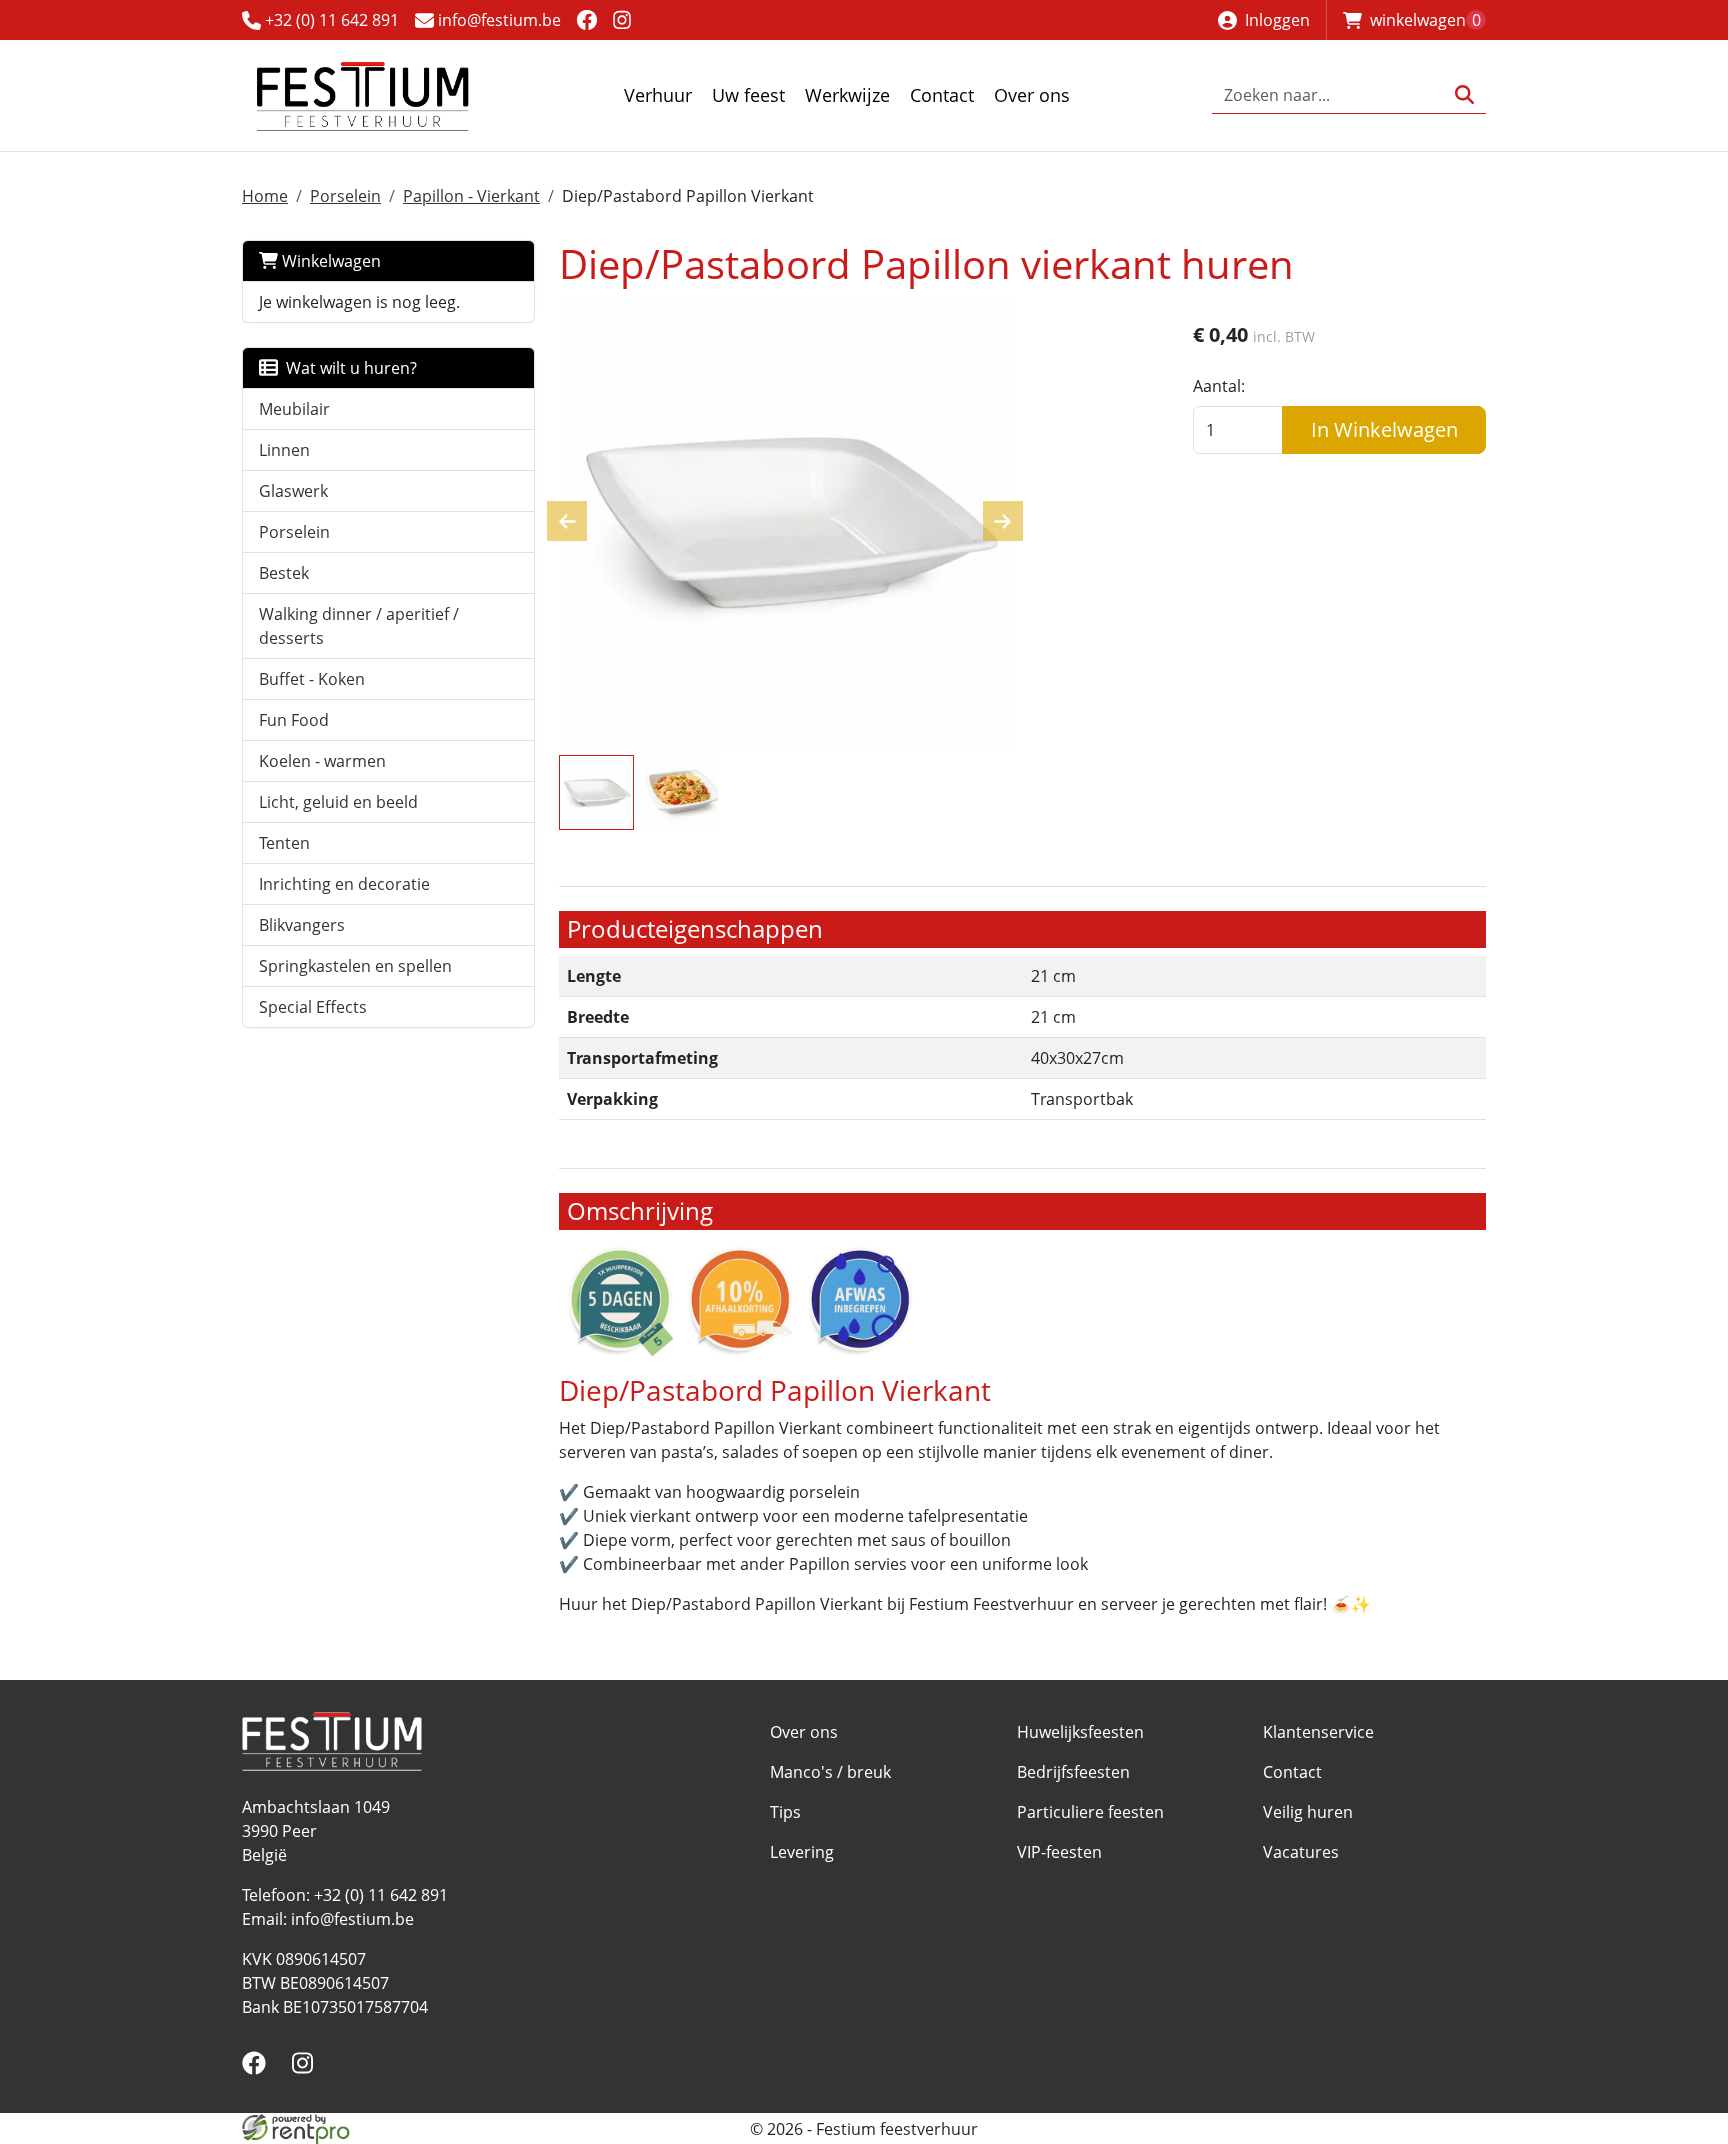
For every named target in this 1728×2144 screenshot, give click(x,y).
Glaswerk (293, 491)
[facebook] (586, 19)
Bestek (284, 573)
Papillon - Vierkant (471, 196)
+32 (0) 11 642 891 (330, 20)
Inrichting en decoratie (344, 884)
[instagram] (622, 19)
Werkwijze (847, 95)
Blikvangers (302, 925)
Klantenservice (1318, 1732)
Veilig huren (1308, 1812)
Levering (802, 1852)
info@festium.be (497, 20)
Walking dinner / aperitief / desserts (359, 626)
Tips (785, 1812)
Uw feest (748, 95)
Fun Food (294, 720)
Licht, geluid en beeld (338, 802)
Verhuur (658, 95)
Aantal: (1219, 386)
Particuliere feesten (1090, 1812)
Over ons (1032, 95)
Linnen (284, 450)
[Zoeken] (1464, 95)
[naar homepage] (362, 95)
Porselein (345, 196)
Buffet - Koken (312, 679)
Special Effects (313, 1007)
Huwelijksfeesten (1080, 1732)
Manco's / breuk (830, 1772)
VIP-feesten (1059, 1852)
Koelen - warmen (322, 761)
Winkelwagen (329, 261)
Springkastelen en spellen (355, 966)
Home (265, 196)
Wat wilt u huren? (347, 368)
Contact (942, 95)
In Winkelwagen (1384, 429)
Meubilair (294, 409)
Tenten (284, 843)
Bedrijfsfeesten (1073, 1772)
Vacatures (1301, 1852)
